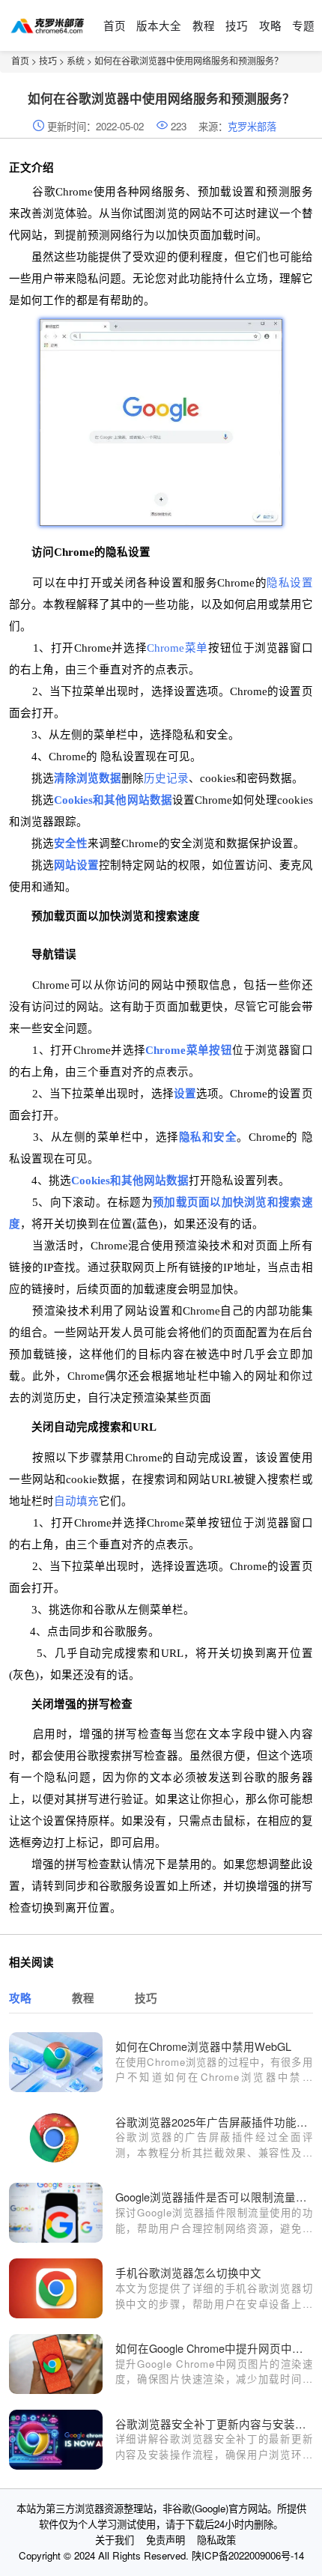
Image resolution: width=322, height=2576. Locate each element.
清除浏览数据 (88, 778)
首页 (115, 25)
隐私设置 (289, 583)
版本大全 (159, 25)
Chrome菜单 (177, 648)
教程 (204, 25)
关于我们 (115, 2540)
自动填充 (76, 1501)
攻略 (270, 25)
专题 (303, 25)
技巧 (237, 25)
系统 (76, 60)
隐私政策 (216, 2540)
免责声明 (165, 2540)
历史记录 (166, 778)
